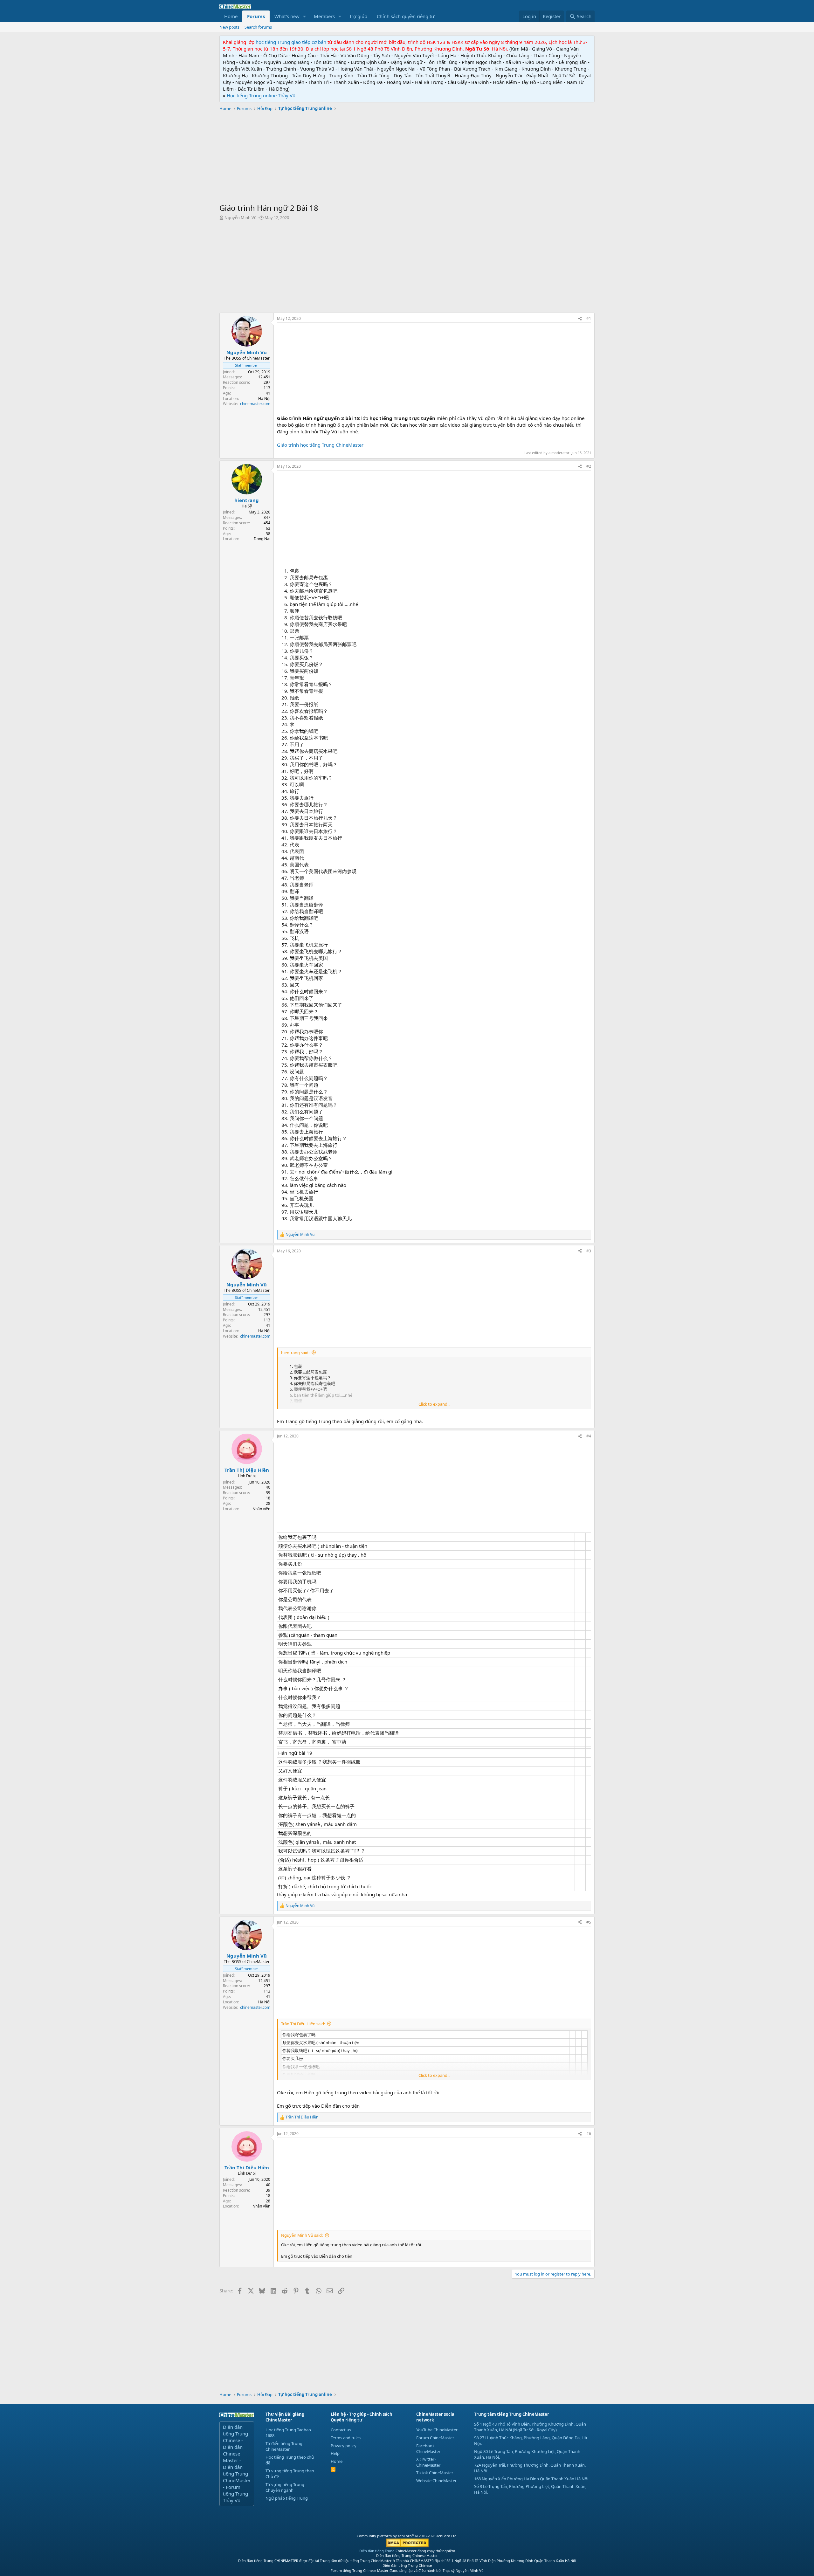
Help (335, 2453)
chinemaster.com (255, 404)
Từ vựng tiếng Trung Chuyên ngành (285, 2487)
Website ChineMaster (436, 2481)
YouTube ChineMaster (437, 2430)
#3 (589, 1251)
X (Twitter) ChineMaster (428, 2462)
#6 (589, 2134)
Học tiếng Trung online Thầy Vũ (261, 95)
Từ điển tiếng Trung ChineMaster (284, 2446)
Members (324, 16)
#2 (589, 466)
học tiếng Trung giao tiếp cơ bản (291, 42)
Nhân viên (261, 1509)
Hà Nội (264, 399)
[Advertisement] (407, 158)
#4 (589, 1436)
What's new (287, 16)
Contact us (341, 2430)
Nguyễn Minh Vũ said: (302, 2235)
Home (231, 16)
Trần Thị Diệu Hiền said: (303, 2024)
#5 (589, 1922)
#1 (589, 318)
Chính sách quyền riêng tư (406, 16)
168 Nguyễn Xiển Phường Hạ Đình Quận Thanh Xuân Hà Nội (531, 2479)
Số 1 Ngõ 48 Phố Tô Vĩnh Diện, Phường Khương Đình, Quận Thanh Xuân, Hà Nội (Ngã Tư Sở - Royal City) (530, 2427)
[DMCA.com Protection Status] (407, 2546)
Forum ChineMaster (435, 2438)
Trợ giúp (358, 16)
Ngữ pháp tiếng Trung (287, 2498)
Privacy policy (344, 2446)
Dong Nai (262, 539)
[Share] (580, 319)
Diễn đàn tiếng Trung (377, 2551)
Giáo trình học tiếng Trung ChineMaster (320, 445)
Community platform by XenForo (407, 2536)
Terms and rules (346, 2438)
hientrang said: (295, 1353)
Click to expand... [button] (434, 1404)
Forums (256, 16)
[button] (305, 16)
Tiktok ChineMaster (435, 2473)
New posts (229, 27)
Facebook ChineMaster (428, 2449)
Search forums (258, 27)
